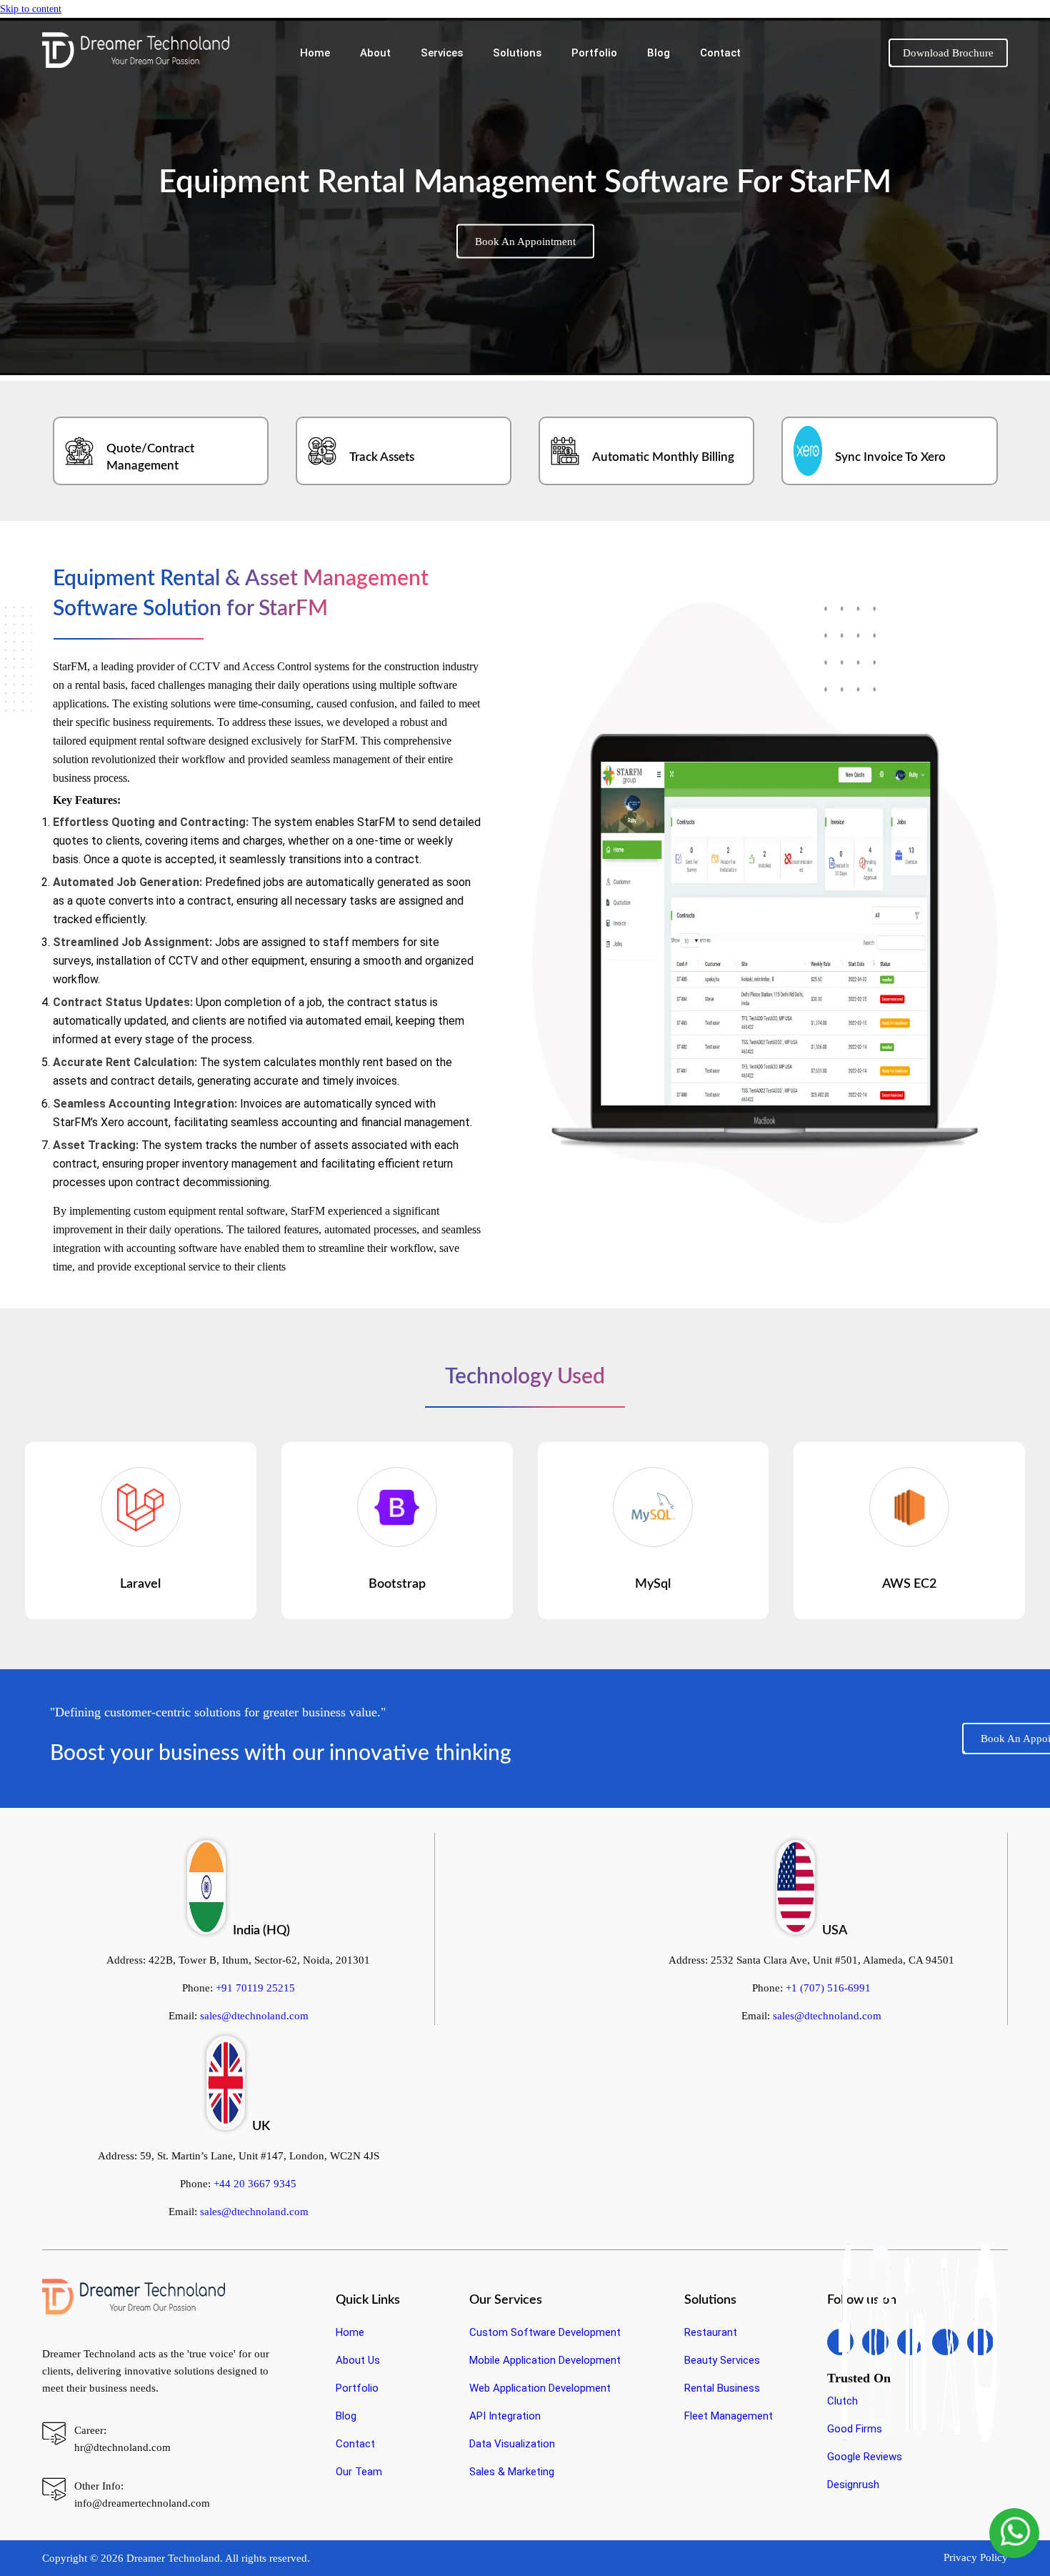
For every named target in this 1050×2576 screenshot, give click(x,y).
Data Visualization (512, 2444)
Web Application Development (540, 2388)
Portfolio (594, 53)
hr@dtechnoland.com (122, 2447)
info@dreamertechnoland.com (142, 2503)
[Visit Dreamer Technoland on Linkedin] (915, 2342)
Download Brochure (948, 53)
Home (315, 53)
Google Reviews (865, 2457)
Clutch (842, 2401)
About (375, 53)
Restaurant (711, 2332)
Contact (720, 53)
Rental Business (722, 2388)
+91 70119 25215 (255, 1988)
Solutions (517, 53)
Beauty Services (722, 2360)
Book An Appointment (525, 242)
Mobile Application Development (545, 2360)
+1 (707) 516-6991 (828, 1988)
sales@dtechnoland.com (254, 2016)
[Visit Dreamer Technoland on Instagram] (880, 2342)
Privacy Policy (976, 2557)
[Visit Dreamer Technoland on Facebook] (845, 2342)
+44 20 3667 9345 (255, 2184)
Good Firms (855, 2429)
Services (442, 53)
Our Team (359, 2472)
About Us (358, 2360)
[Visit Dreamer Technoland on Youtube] (985, 2342)
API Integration (505, 2416)
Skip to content (31, 9)
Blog (659, 53)
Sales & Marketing (512, 2472)
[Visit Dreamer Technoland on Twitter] (950, 2342)
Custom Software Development (545, 2332)
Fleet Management (729, 2416)
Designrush (853, 2485)
